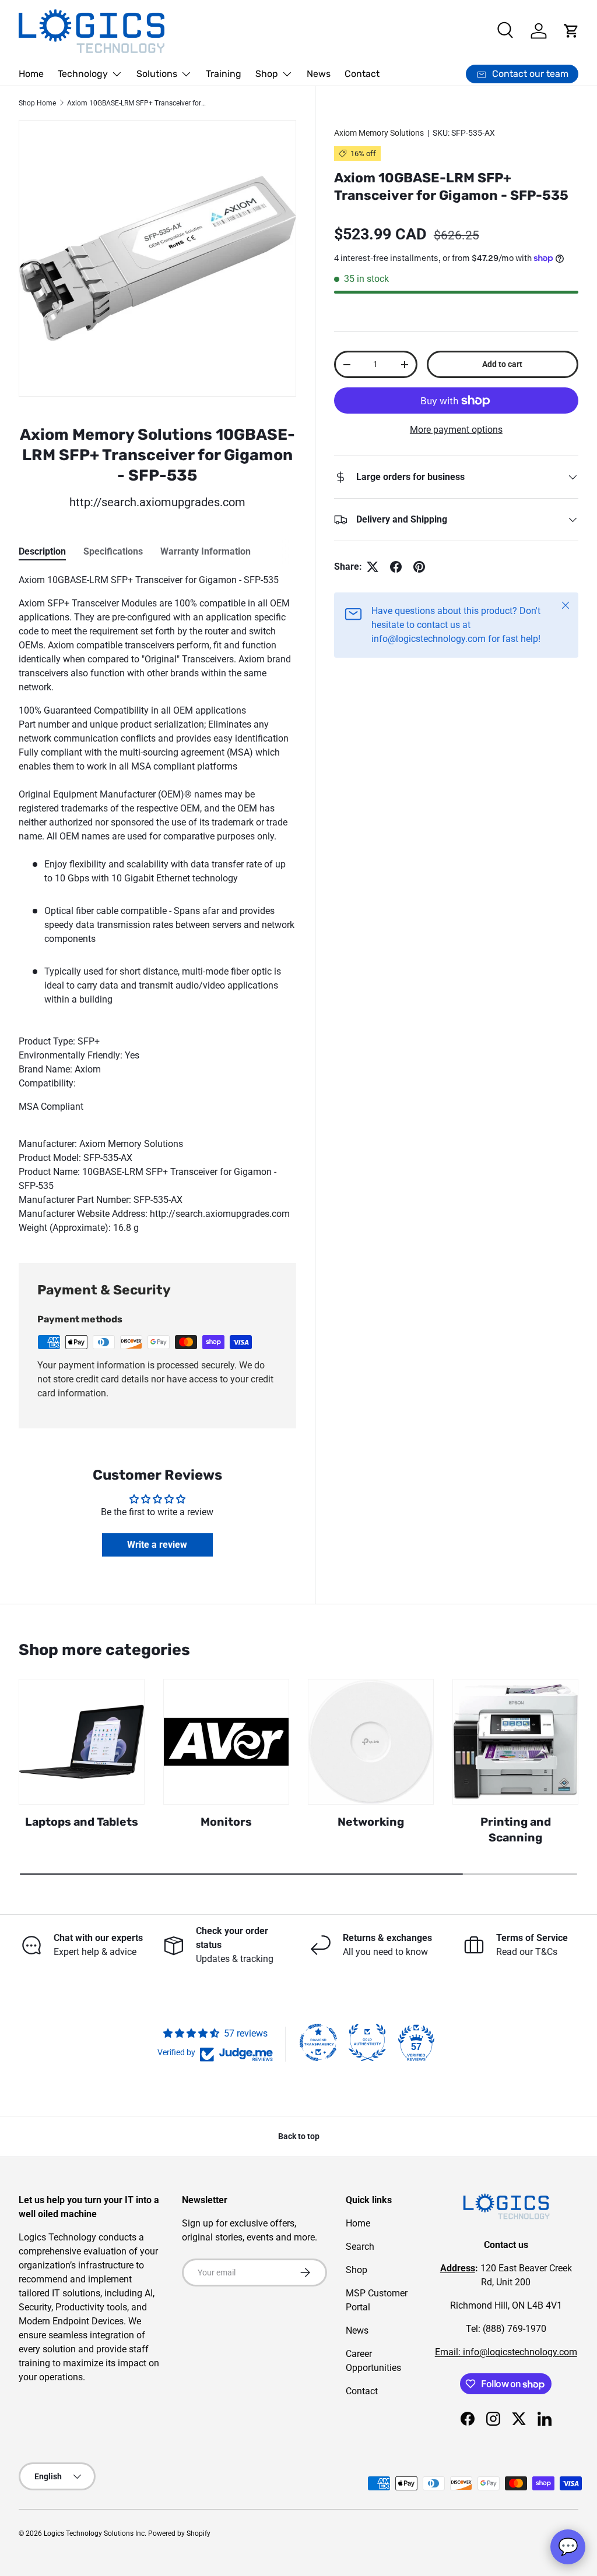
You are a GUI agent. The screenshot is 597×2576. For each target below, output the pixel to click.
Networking (371, 1822)
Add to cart (502, 364)
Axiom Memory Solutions (379, 133)
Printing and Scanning (516, 1830)
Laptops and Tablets (82, 1822)
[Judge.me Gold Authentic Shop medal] (367, 2042)
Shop (357, 2270)
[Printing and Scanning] (515, 1742)
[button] (571, 31)
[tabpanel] (157, 904)
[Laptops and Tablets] (82, 1742)
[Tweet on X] (373, 567)
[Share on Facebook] (396, 567)
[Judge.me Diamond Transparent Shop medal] (318, 2042)
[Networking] (371, 1742)
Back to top (299, 2136)
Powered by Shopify (179, 2533)
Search (360, 2247)
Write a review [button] (157, 1545)
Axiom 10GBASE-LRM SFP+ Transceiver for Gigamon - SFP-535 (137, 103)
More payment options (456, 430)
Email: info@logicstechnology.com (506, 2352)
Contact (362, 74)
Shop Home (37, 103)
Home (31, 74)
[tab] (42, 551)
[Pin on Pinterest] (419, 567)
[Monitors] (226, 1742)
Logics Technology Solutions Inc (94, 2533)
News (319, 74)
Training (224, 74)
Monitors (226, 1822)
